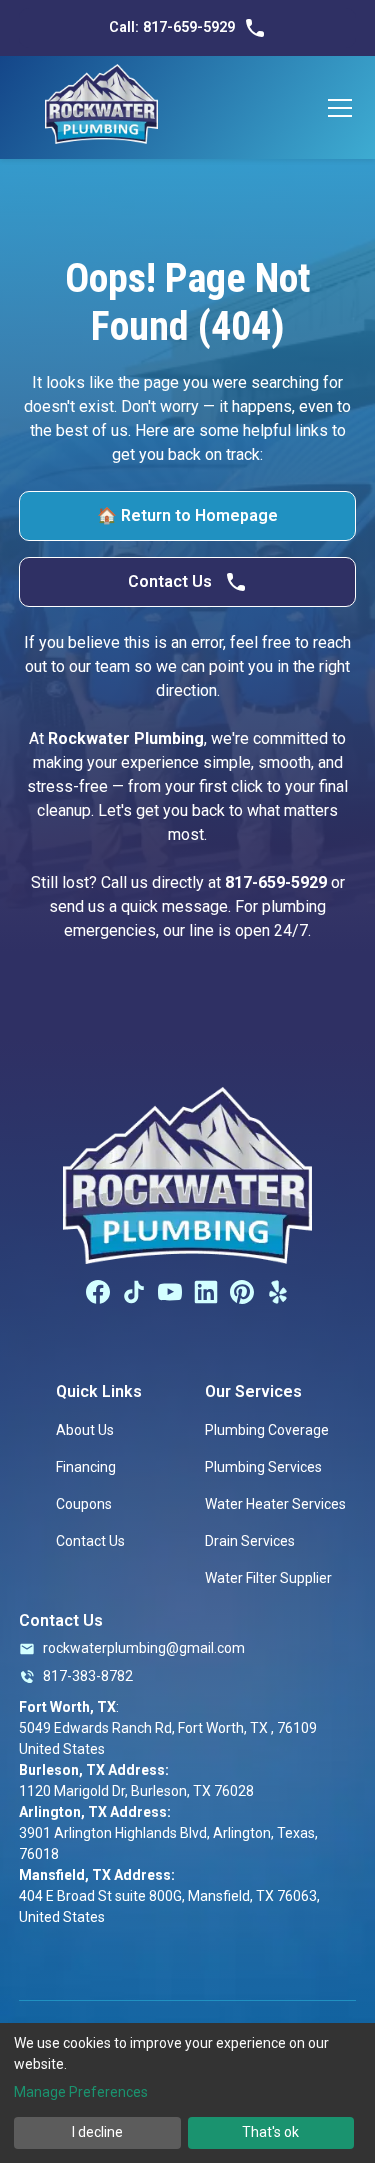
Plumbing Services (263, 1467)
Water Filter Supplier (268, 1578)
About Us (85, 1430)
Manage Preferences (81, 2092)
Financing (86, 1467)
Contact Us (90, 1541)
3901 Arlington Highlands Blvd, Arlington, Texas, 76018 (168, 1833)
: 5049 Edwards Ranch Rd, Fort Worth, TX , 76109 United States (168, 1728)
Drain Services (250, 1541)
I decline (97, 2132)
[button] (336, 108)
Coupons (84, 1504)
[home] (101, 107)
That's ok (270, 2132)
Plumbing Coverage (267, 1430)
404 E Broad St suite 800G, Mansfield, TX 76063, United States (169, 1896)
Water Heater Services (275, 1504)
